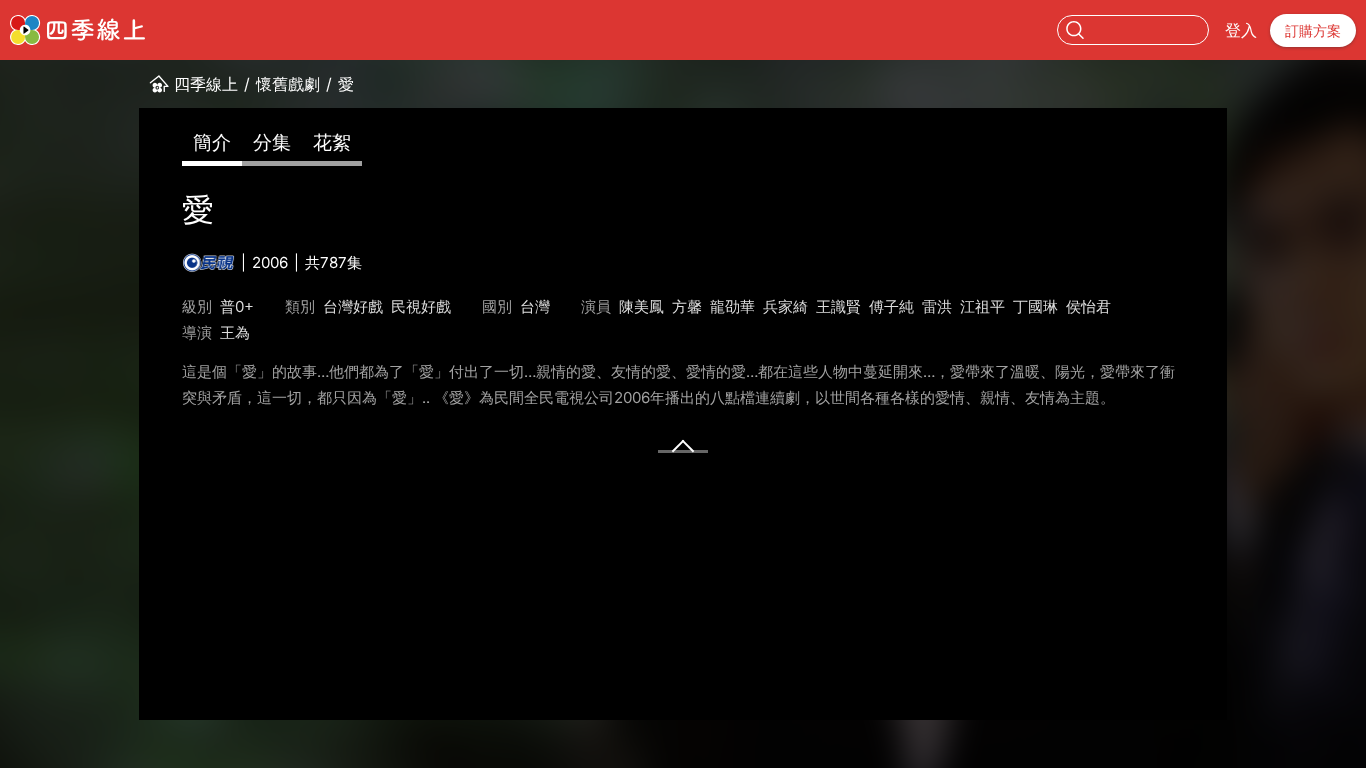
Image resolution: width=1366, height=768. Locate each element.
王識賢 (838, 306)
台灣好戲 (353, 306)
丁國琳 (1035, 306)
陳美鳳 (641, 306)
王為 (235, 332)
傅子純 (891, 306)
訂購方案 (1313, 30)
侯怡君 (1088, 306)
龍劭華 (732, 306)
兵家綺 (785, 306)
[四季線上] (77, 30)
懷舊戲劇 (288, 84)
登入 (1241, 30)
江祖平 (982, 306)
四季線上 (206, 84)
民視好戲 (421, 306)
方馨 (687, 306)
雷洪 (937, 306)
